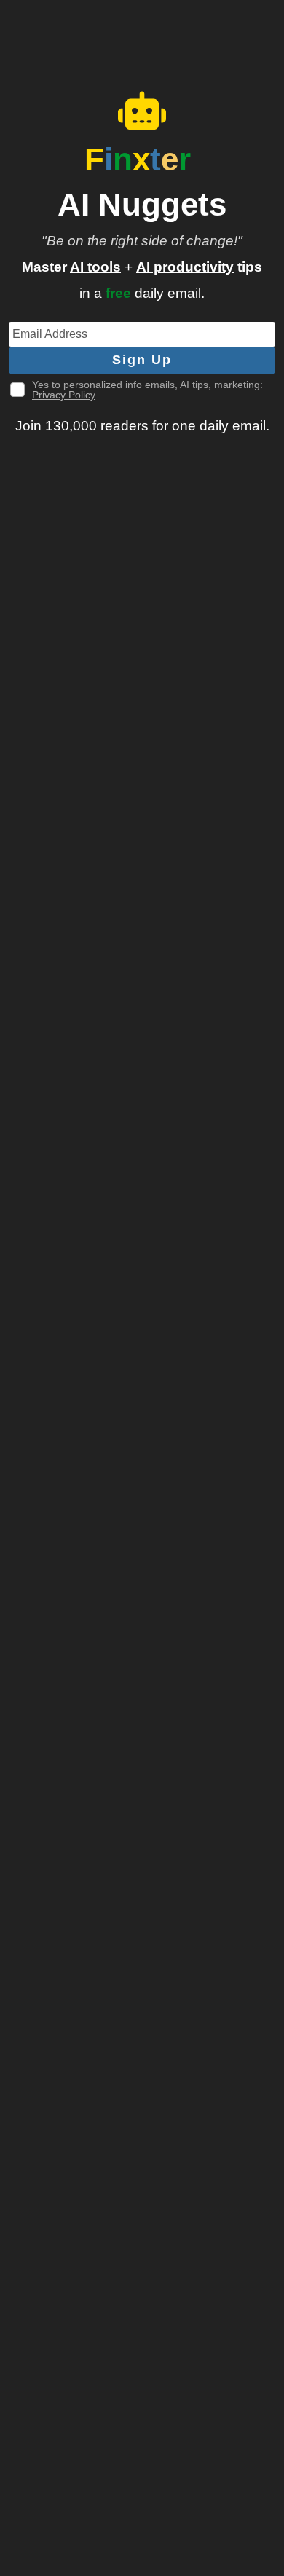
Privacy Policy (64, 395)
